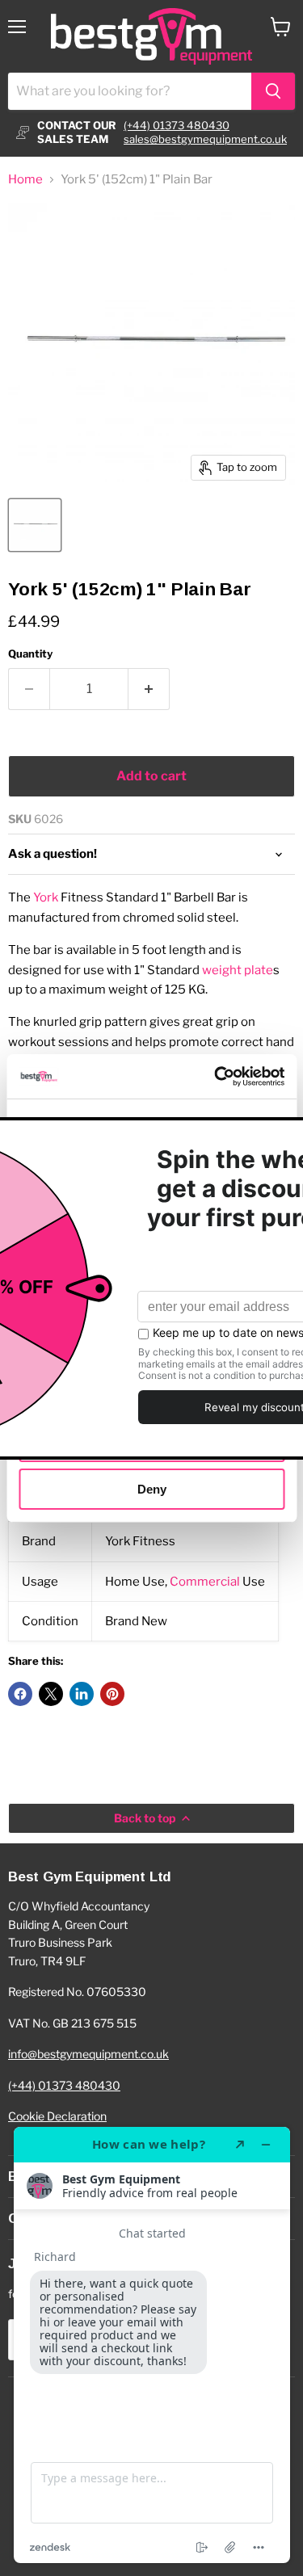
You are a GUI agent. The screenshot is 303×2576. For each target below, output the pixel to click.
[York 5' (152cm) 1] (35, 525)
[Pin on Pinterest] (112, 1694)
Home (25, 180)
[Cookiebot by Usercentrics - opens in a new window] (216, 1076)
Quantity (30, 654)
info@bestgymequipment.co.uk (88, 2054)
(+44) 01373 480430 (177, 125)
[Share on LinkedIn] (82, 1694)
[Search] (273, 91)
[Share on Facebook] (20, 1694)
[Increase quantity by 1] (149, 689)
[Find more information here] (152, 2345)
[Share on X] (51, 1694)
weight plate (238, 970)
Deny (152, 1488)
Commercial (205, 1582)
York (46, 897)
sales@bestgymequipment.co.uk (205, 139)
